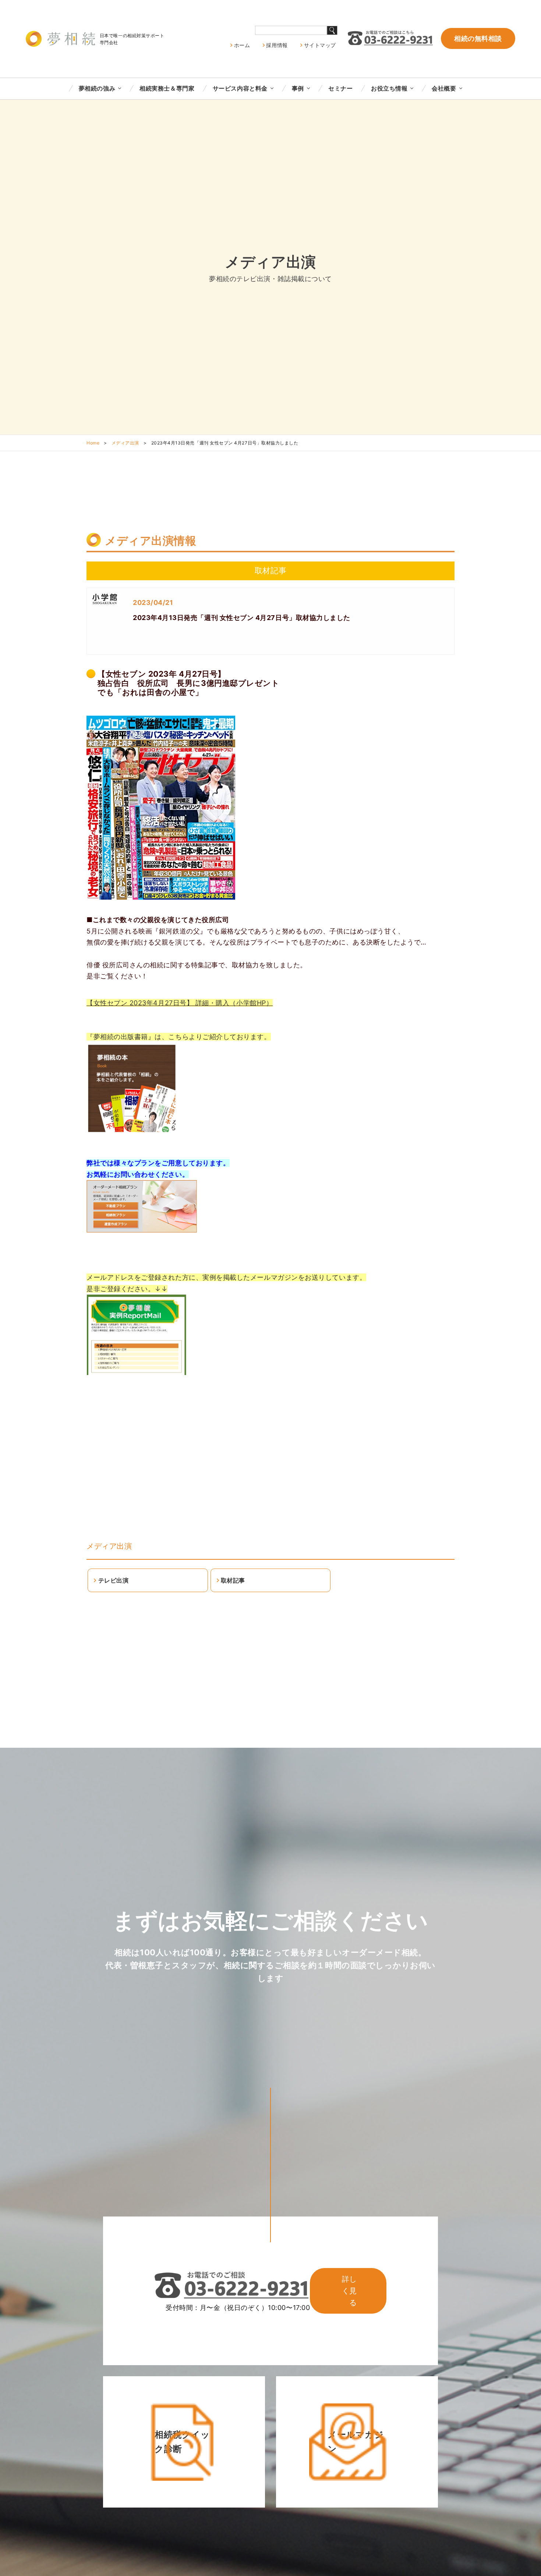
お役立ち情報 (389, 88)
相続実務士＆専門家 (167, 88)
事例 (298, 88)
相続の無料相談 (478, 38)
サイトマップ (320, 45)
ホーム (242, 45)
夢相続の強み (97, 88)
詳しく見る (349, 2291)
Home (93, 443)
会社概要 (444, 88)
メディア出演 (125, 443)
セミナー (340, 88)
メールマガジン (356, 2442)
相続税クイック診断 (182, 2442)
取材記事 (233, 1580)
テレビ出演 (114, 1580)
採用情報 (277, 45)
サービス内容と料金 (240, 88)
